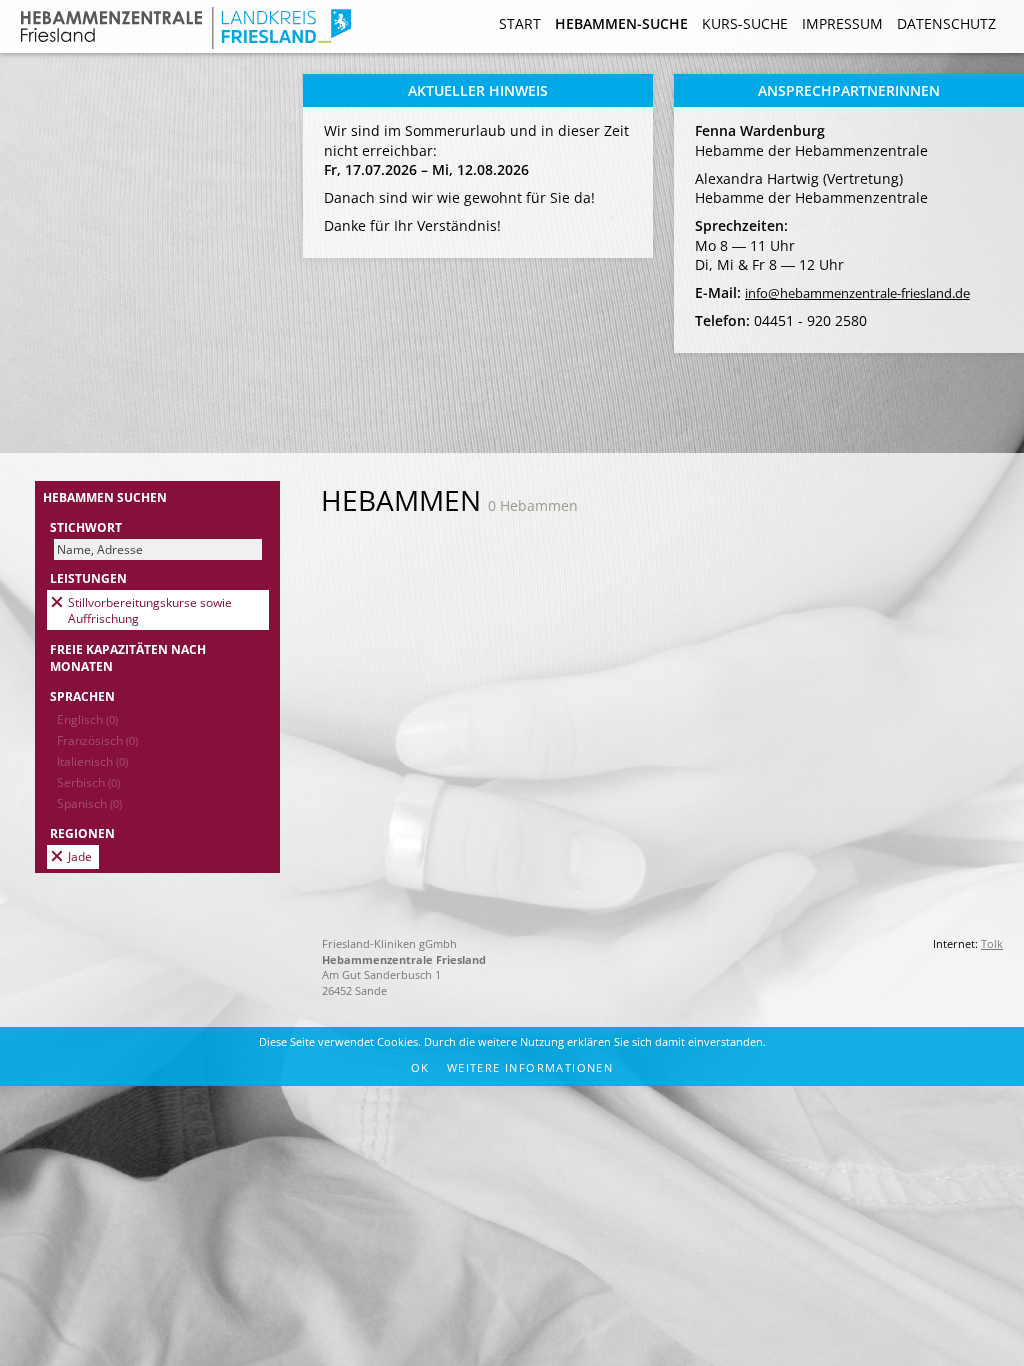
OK (420, 1067)
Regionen (82, 833)
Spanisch (89, 803)
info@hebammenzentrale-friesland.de (857, 293)
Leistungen (88, 578)
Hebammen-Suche (621, 23)
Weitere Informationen (530, 1067)
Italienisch (92, 761)
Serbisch (88, 782)
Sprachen (82, 696)
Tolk (992, 943)
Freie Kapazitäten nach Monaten (128, 657)
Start (520, 23)
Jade (80, 856)
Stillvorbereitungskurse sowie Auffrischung (150, 610)
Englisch (87, 719)
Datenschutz (946, 23)
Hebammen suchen (105, 497)
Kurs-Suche (745, 23)
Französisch (97, 740)
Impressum (842, 23)
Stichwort (86, 527)
